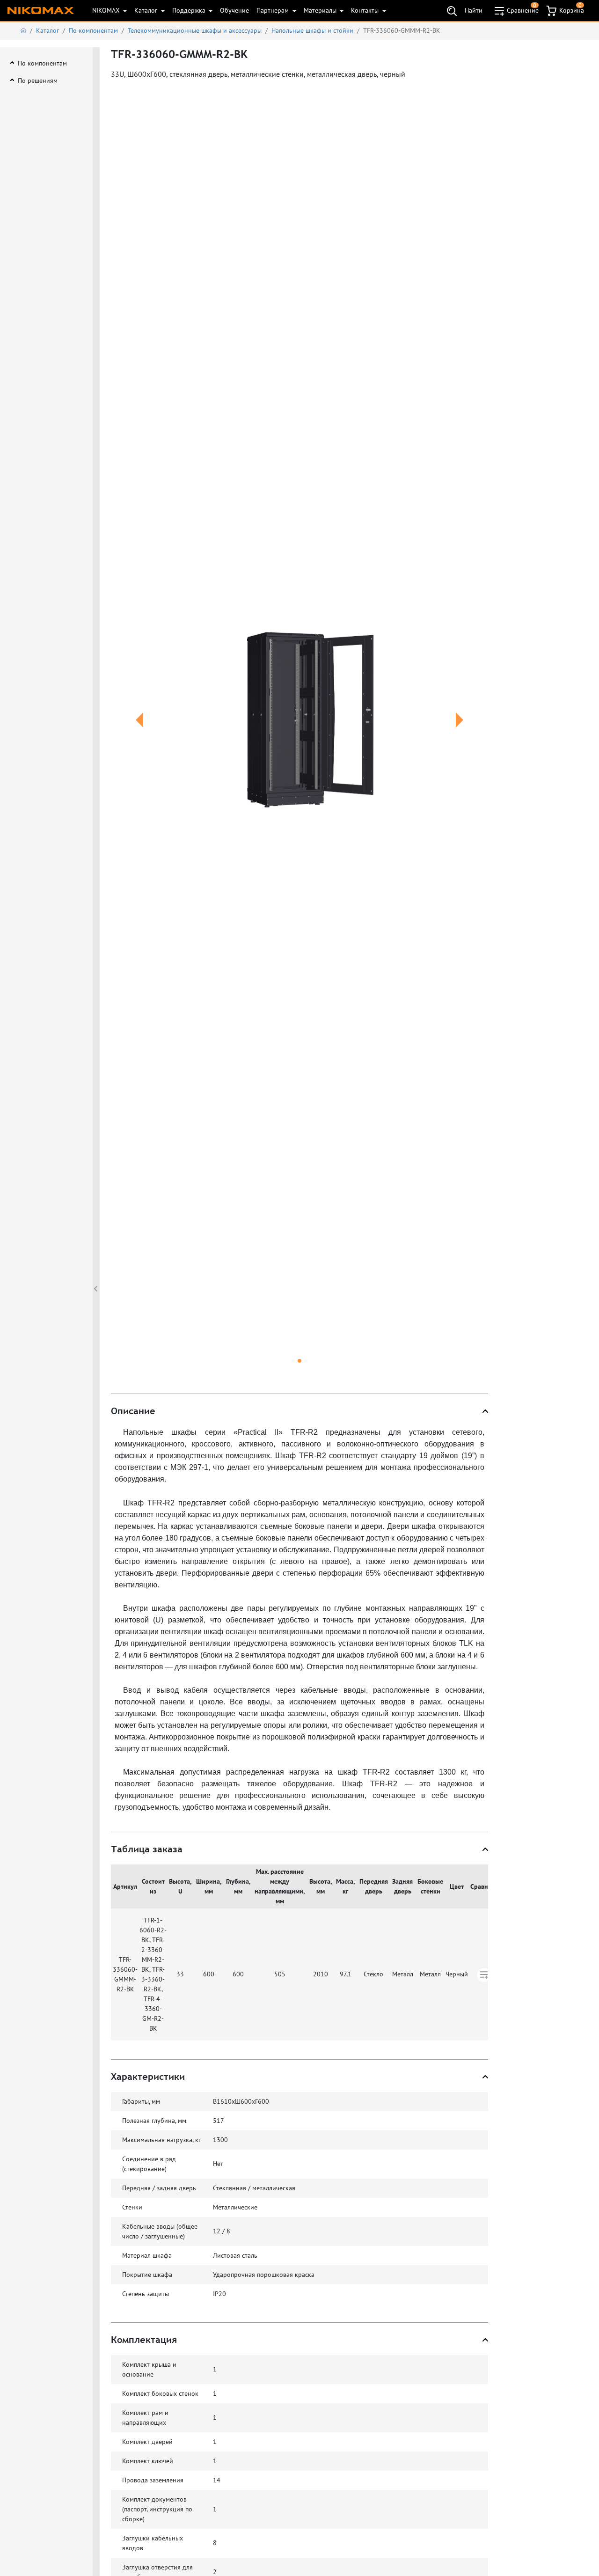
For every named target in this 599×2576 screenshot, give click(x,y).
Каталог (147, 10)
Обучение (234, 10)
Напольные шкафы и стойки (312, 30)
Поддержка (190, 10)
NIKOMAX (107, 10)
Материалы (321, 10)
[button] (139, 731)
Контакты (366, 10)
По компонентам (93, 30)
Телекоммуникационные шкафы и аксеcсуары (195, 30)
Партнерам (274, 10)
